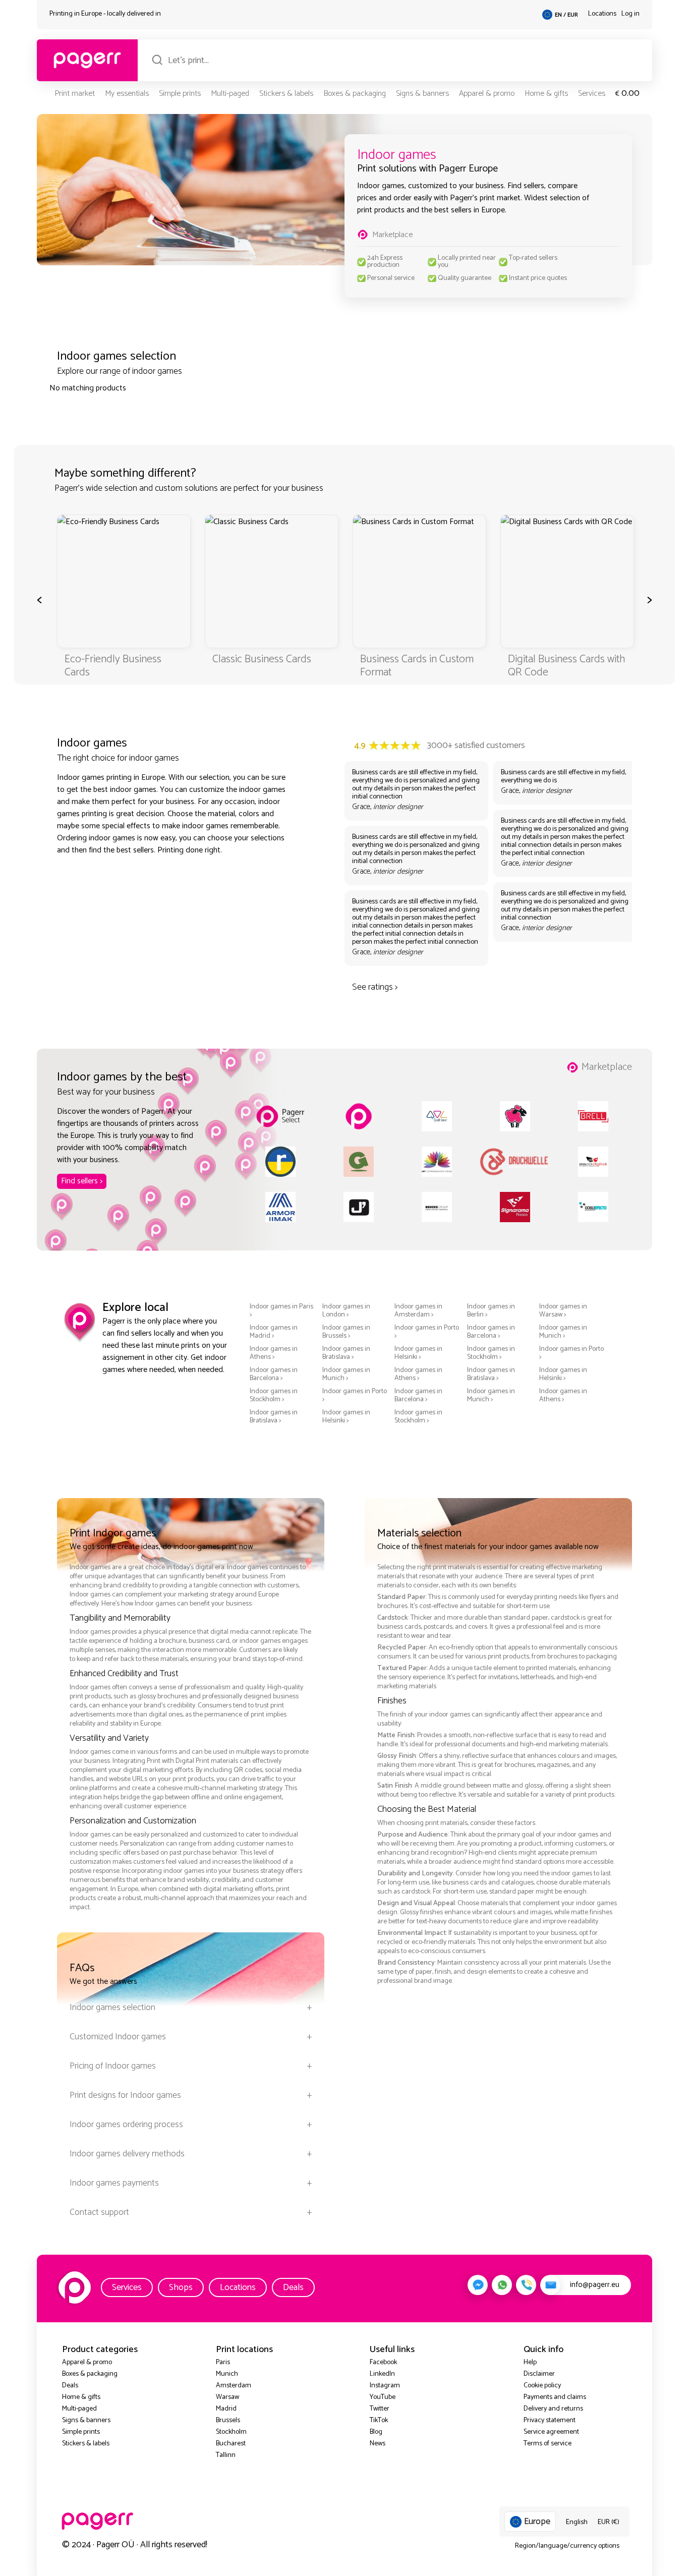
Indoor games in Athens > (274, 1353)
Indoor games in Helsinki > (418, 1353)
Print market (75, 94)
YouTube (383, 2397)
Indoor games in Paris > (281, 1311)
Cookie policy (542, 2386)
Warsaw (227, 2397)
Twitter (380, 2409)
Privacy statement (550, 2420)
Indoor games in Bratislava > (346, 1353)
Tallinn (226, 2455)
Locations (602, 14)
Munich (227, 2374)
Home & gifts (546, 94)
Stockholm (231, 2432)
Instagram (385, 2386)
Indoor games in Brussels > (346, 1332)
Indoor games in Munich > (563, 1332)
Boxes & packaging (355, 94)
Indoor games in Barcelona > (491, 1332)
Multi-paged (230, 94)
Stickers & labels (286, 94)
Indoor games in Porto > (427, 1332)
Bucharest (231, 2444)
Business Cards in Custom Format (417, 666)
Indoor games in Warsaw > (563, 1311)
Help (530, 2362)
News (378, 2444)
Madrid (226, 2409)
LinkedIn (382, 2374)
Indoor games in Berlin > (491, 1311)
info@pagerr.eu (595, 2285)
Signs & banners (422, 94)
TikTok (379, 2420)
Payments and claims (555, 2397)
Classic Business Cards (262, 659)
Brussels (228, 2420)
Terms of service (548, 2444)
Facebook (383, 2362)
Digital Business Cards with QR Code (566, 666)
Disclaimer (539, 2374)
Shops (181, 2287)
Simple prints (180, 94)
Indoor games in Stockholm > (491, 1353)
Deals (293, 2287)
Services (592, 94)
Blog (376, 2432)
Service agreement (551, 2432)
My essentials (127, 94)
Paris (223, 2362)
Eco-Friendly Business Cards (113, 666)
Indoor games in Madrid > (274, 1332)
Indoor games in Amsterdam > (418, 1311)
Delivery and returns (553, 2409)
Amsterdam (234, 2386)
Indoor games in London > (346, 1311)
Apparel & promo (487, 94)
